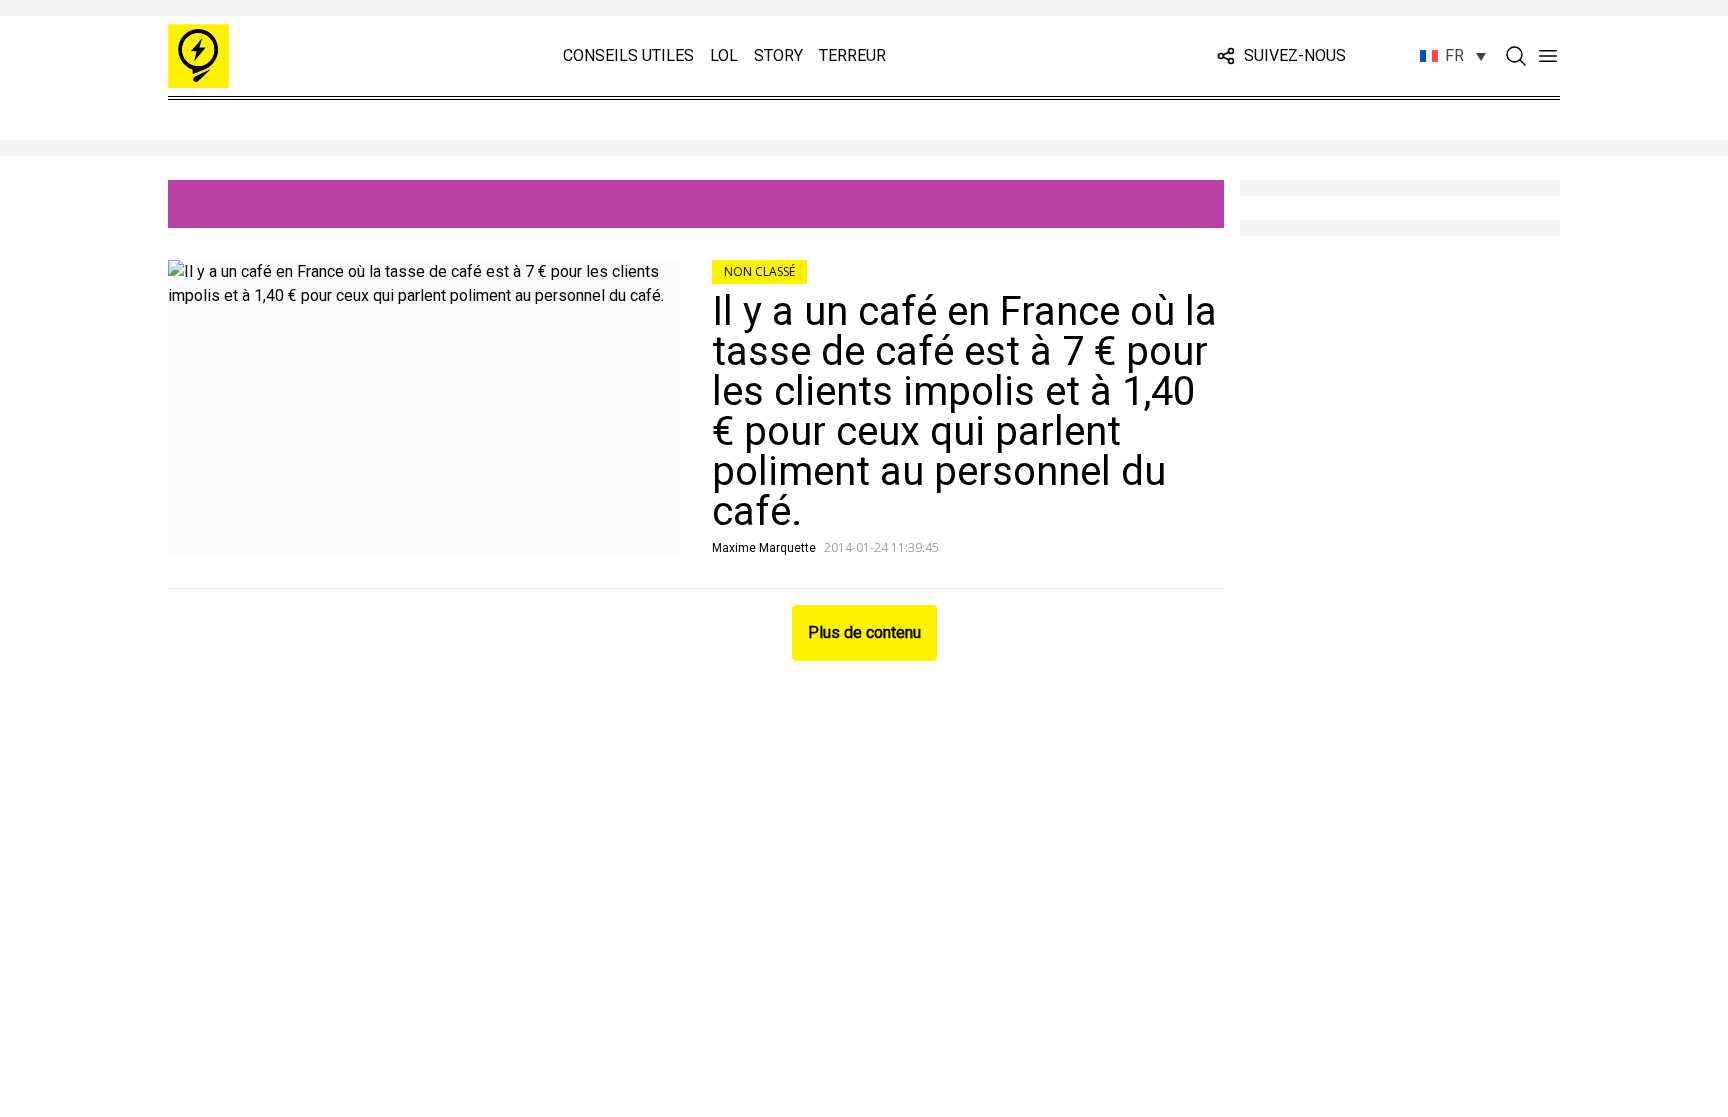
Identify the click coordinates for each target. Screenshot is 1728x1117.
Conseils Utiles (628, 55)
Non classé (759, 271)
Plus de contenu (864, 632)
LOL (724, 55)
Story (778, 55)
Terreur (852, 55)
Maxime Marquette (764, 548)
